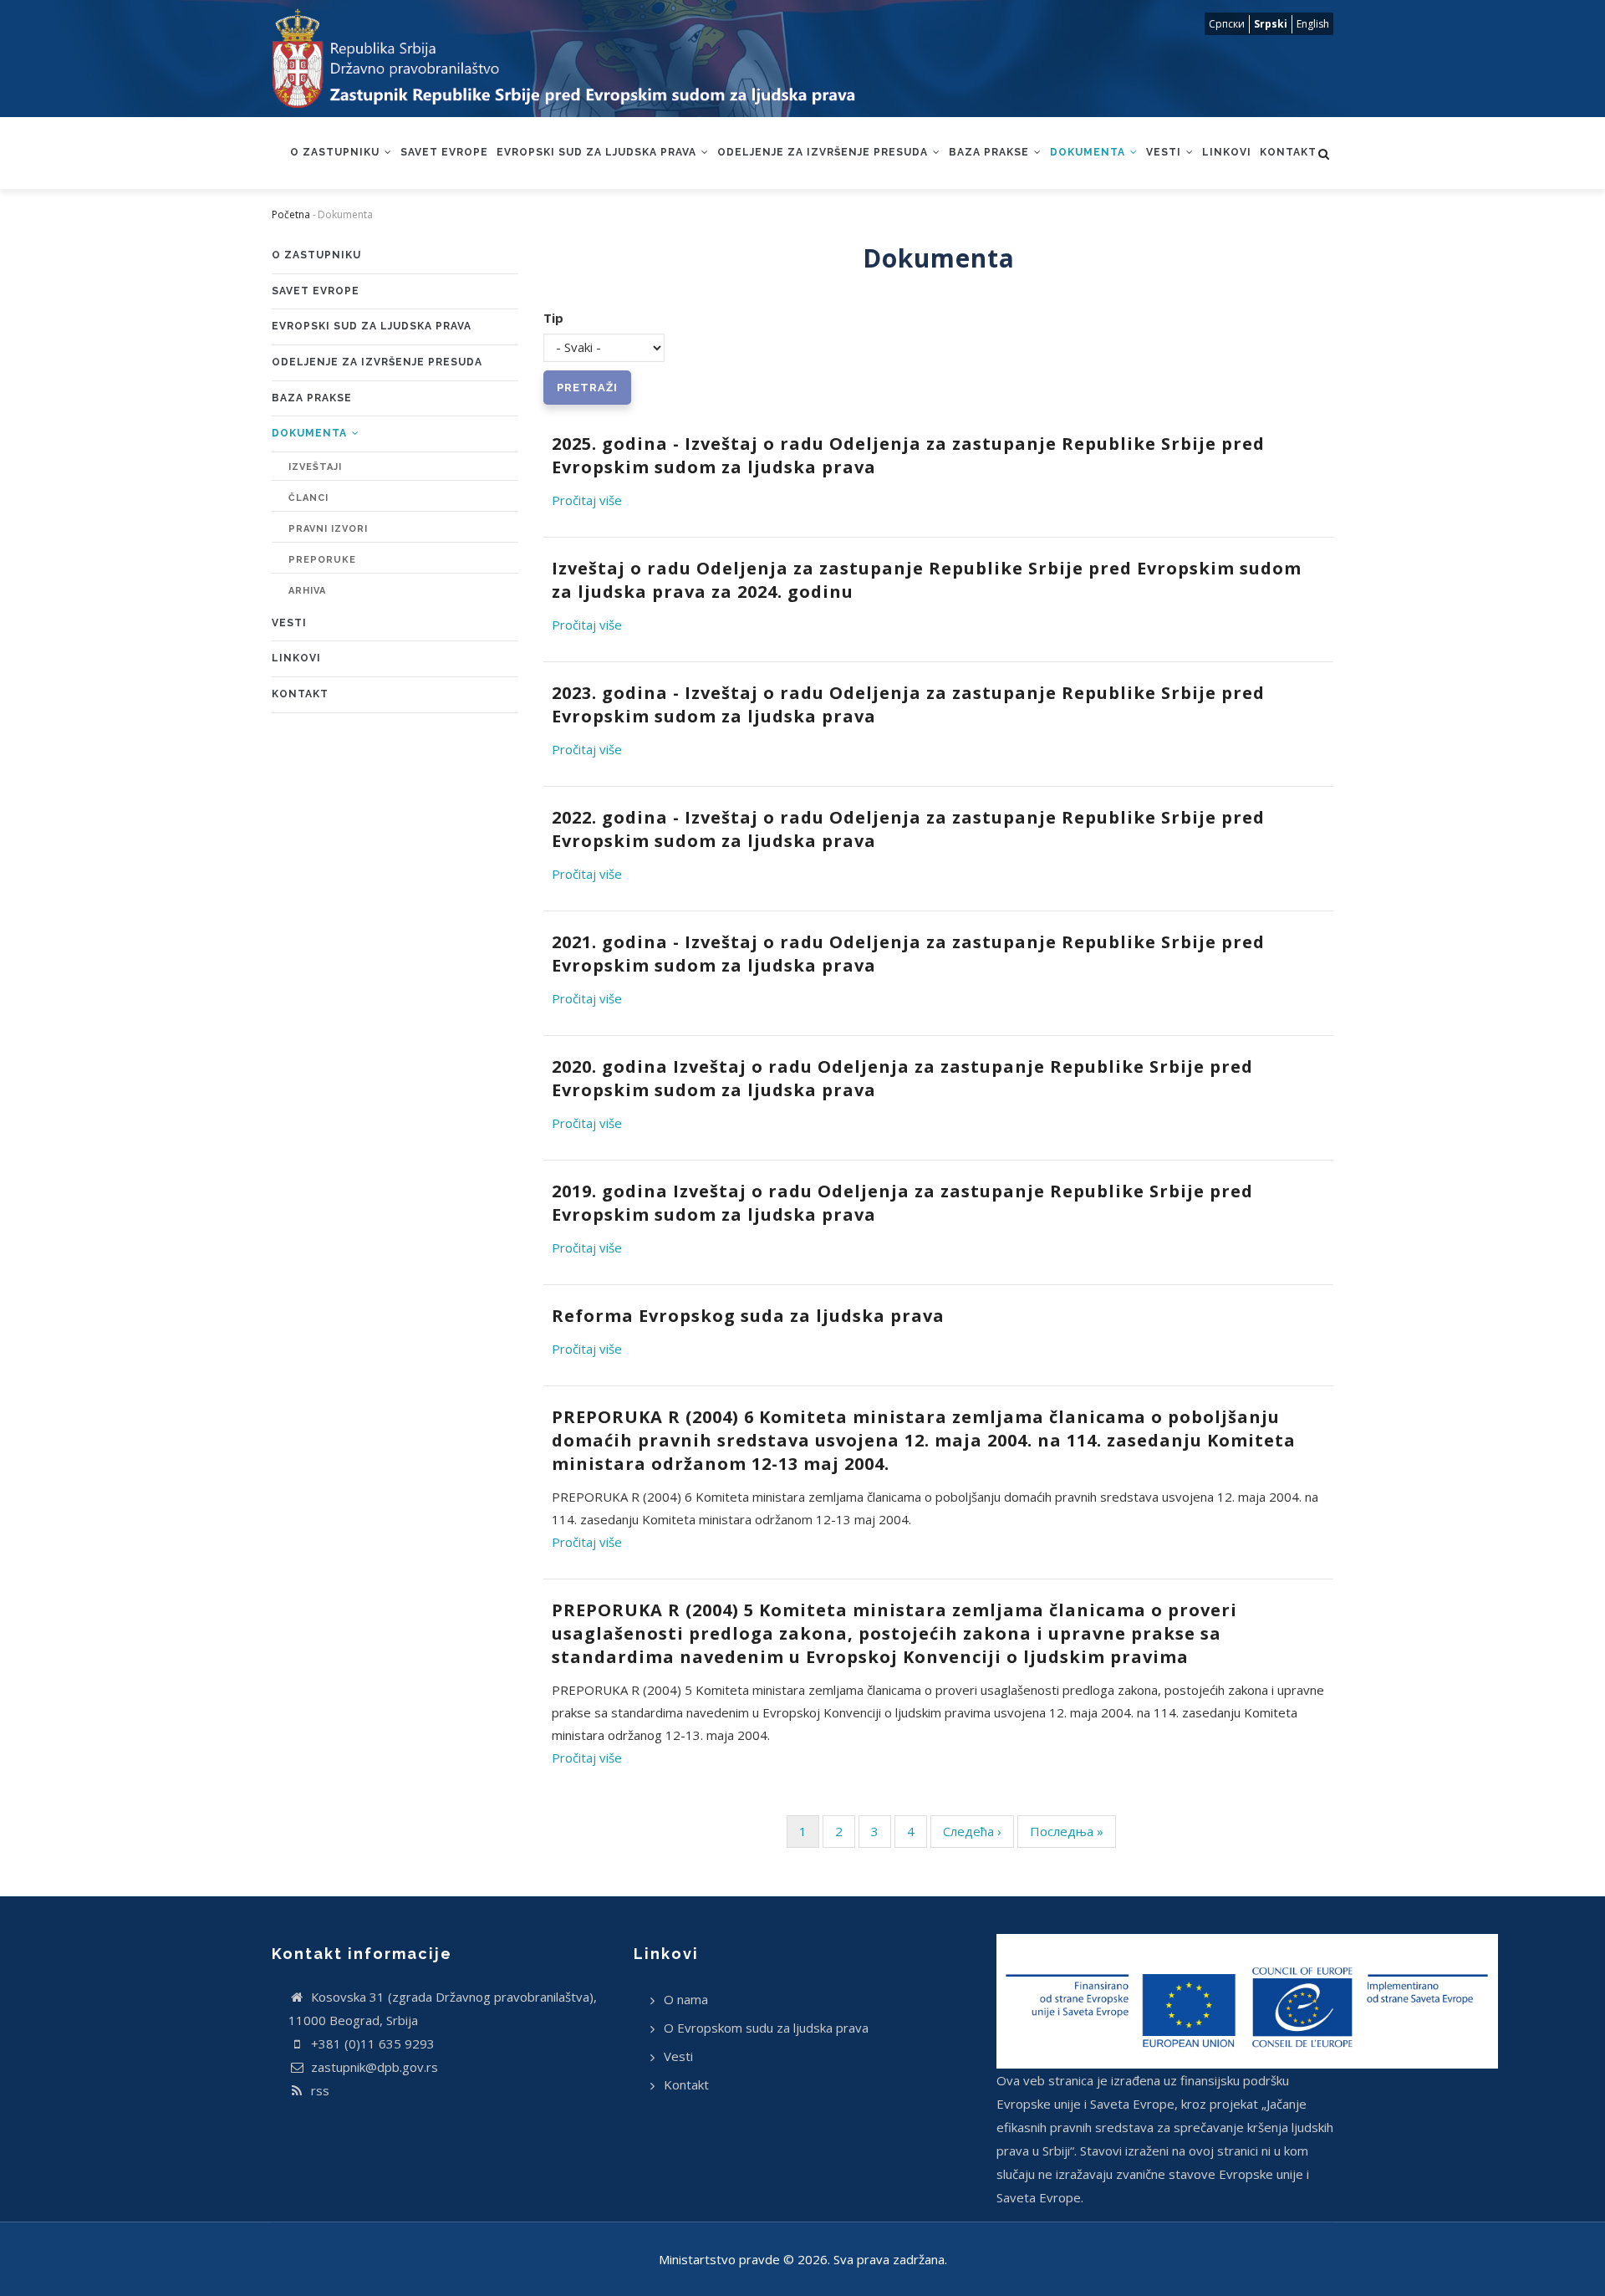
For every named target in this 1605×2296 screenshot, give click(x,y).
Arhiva (307, 591)
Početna (291, 214)
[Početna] (580, 59)
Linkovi (1227, 152)
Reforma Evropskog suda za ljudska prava (748, 1316)
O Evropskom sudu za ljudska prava (766, 2028)
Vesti (1165, 152)
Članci (308, 498)
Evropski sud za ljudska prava (598, 152)
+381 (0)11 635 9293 (371, 2043)
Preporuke (322, 560)
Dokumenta (1089, 152)
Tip (553, 318)
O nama (686, 1999)
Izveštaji (315, 467)
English (1313, 24)
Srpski (1271, 24)
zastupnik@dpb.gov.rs (373, 2067)
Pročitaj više (587, 500)
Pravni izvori (328, 529)
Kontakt (1288, 152)
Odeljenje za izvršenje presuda (824, 152)
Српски (1227, 24)
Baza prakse (991, 152)
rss (318, 2090)
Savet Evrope (444, 152)
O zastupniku (336, 152)
